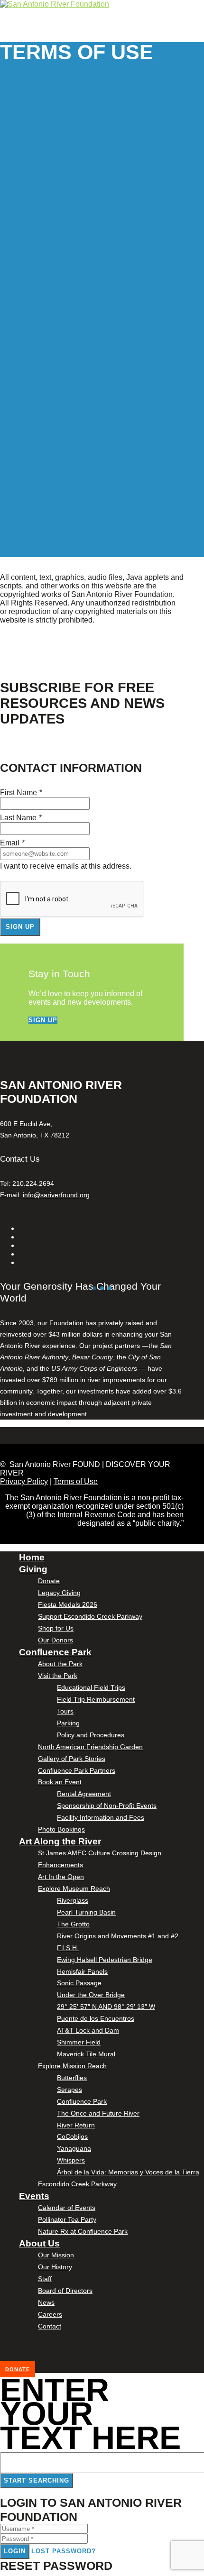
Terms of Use (76, 1481)
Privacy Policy (24, 1481)
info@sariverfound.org (56, 1195)
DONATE (18, 2369)
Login (15, 2551)
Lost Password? (64, 2551)
